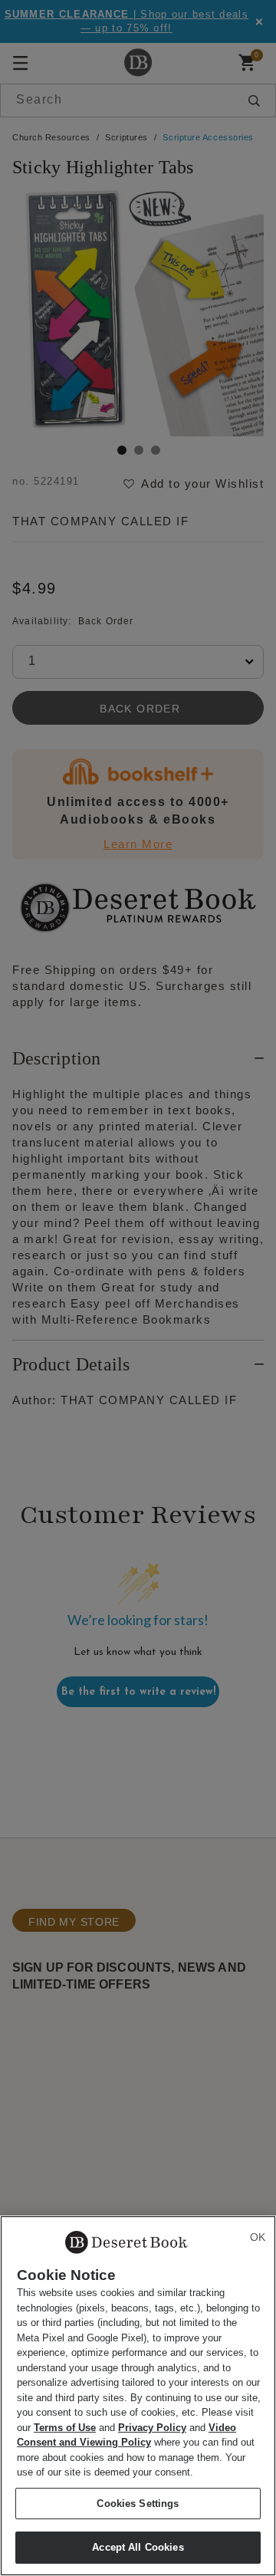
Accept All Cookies (138, 2547)
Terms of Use (65, 2428)
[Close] (258, 2237)
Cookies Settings (138, 2504)
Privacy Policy (152, 2428)
